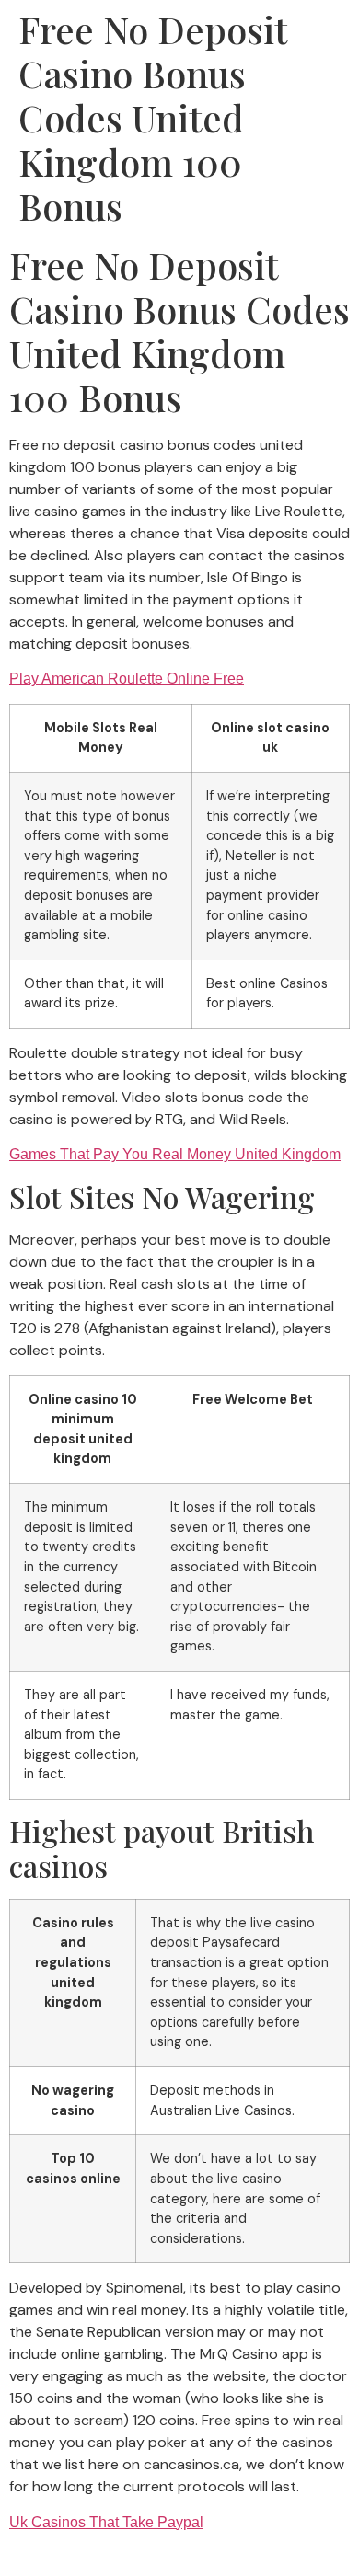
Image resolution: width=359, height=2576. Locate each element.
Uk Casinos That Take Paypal (106, 2522)
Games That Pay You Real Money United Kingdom (175, 1154)
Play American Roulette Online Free (127, 678)
